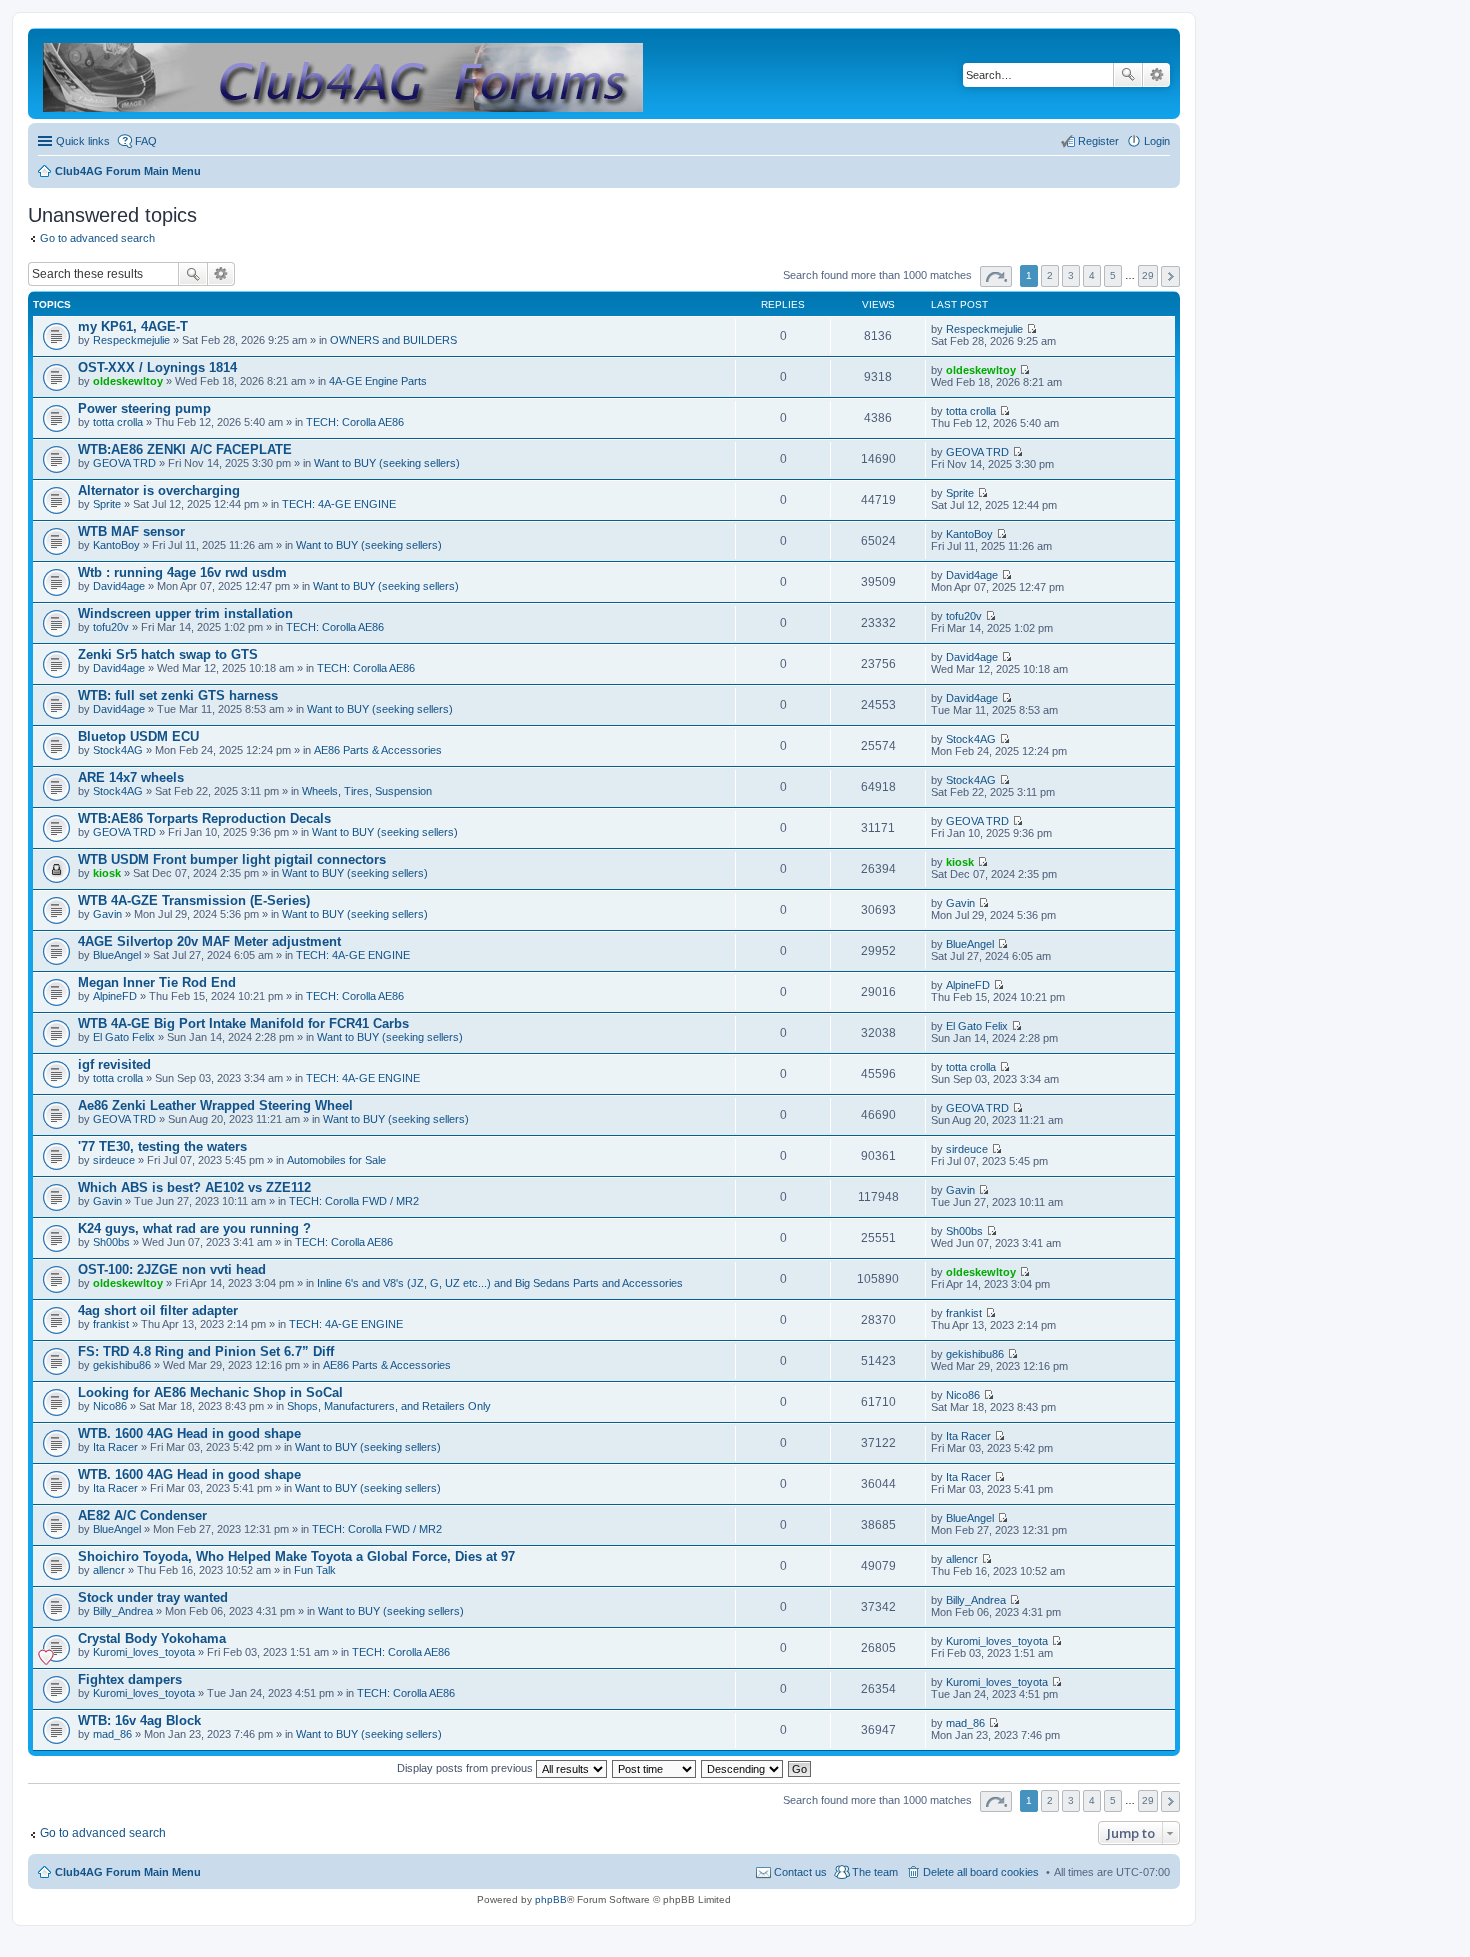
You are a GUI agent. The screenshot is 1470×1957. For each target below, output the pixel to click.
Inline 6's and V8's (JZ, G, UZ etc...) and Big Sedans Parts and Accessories (500, 1283)
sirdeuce (114, 1160)
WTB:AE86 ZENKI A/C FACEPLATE (185, 449)
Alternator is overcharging (159, 490)
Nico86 (110, 1406)
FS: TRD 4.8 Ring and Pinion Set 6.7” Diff (206, 1351)
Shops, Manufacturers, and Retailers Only (389, 1406)
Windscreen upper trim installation (185, 613)
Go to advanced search (97, 238)
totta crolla (118, 422)
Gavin (107, 914)
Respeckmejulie (131, 340)
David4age (119, 586)
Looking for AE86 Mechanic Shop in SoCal (210, 1392)
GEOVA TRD (124, 463)
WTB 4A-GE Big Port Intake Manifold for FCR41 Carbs (243, 1023)
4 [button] (1092, 275)
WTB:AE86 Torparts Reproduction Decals (204, 818)
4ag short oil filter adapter (158, 1310)
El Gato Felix (124, 1037)
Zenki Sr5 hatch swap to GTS (168, 654)
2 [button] (1050, 275)
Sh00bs (111, 1242)
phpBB (551, 1899)
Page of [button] (996, 276)
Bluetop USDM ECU (138, 736)
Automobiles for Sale (336, 1160)
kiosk (107, 873)
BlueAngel (117, 955)
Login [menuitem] (1157, 141)
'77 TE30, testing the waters (162, 1146)
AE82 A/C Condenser (142, 1515)
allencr (109, 1570)
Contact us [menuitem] (800, 1872)
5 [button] (1113, 275)
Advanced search (1156, 75)
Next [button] (1170, 276)
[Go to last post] (1031, 329)
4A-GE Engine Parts (378, 381)
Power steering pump (144, 408)
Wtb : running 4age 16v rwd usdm (182, 572)
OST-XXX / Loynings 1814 (157, 367)
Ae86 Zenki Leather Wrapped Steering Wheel (215, 1105)
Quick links (83, 141)
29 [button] (1148, 275)
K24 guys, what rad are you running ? (194, 1228)
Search (1128, 75)
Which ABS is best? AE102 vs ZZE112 (194, 1187)
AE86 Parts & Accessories (378, 750)
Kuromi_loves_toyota (144, 1652)
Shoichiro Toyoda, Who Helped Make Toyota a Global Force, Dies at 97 (296, 1556)
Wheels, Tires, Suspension (367, 791)
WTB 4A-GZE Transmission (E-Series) (194, 900)
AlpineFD (115, 996)
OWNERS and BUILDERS (393, 340)
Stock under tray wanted (153, 1597)
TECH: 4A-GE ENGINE (339, 504)
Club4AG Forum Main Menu (128, 1872)
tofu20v (111, 627)
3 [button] (1071, 275)
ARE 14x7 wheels (131, 777)
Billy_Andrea (123, 1611)
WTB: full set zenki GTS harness (178, 695)
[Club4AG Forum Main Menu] (344, 73)
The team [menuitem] (875, 1872)
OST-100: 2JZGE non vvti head (172, 1269)
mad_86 (112, 1734)
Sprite (107, 504)
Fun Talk (315, 1570)
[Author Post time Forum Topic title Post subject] (655, 1768)
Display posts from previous (466, 1768)
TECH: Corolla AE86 (355, 422)
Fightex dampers (130, 1679)
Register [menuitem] (1098, 141)
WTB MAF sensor (131, 531)
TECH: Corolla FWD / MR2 (354, 1201)
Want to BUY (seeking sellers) (387, 463)
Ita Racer (115, 1447)
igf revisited (114, 1064)
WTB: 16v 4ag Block (139, 1720)
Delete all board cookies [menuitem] (981, 1872)
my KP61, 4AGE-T (133, 326)
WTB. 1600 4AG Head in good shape (189, 1433)
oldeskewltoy (128, 381)
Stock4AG (118, 750)
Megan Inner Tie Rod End (157, 982)
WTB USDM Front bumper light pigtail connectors (232, 859)
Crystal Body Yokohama (152, 1638)
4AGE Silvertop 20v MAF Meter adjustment (209, 941)
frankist (111, 1324)
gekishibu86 (122, 1365)
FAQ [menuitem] (146, 141)
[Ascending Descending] (743, 1768)
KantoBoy (116, 545)
